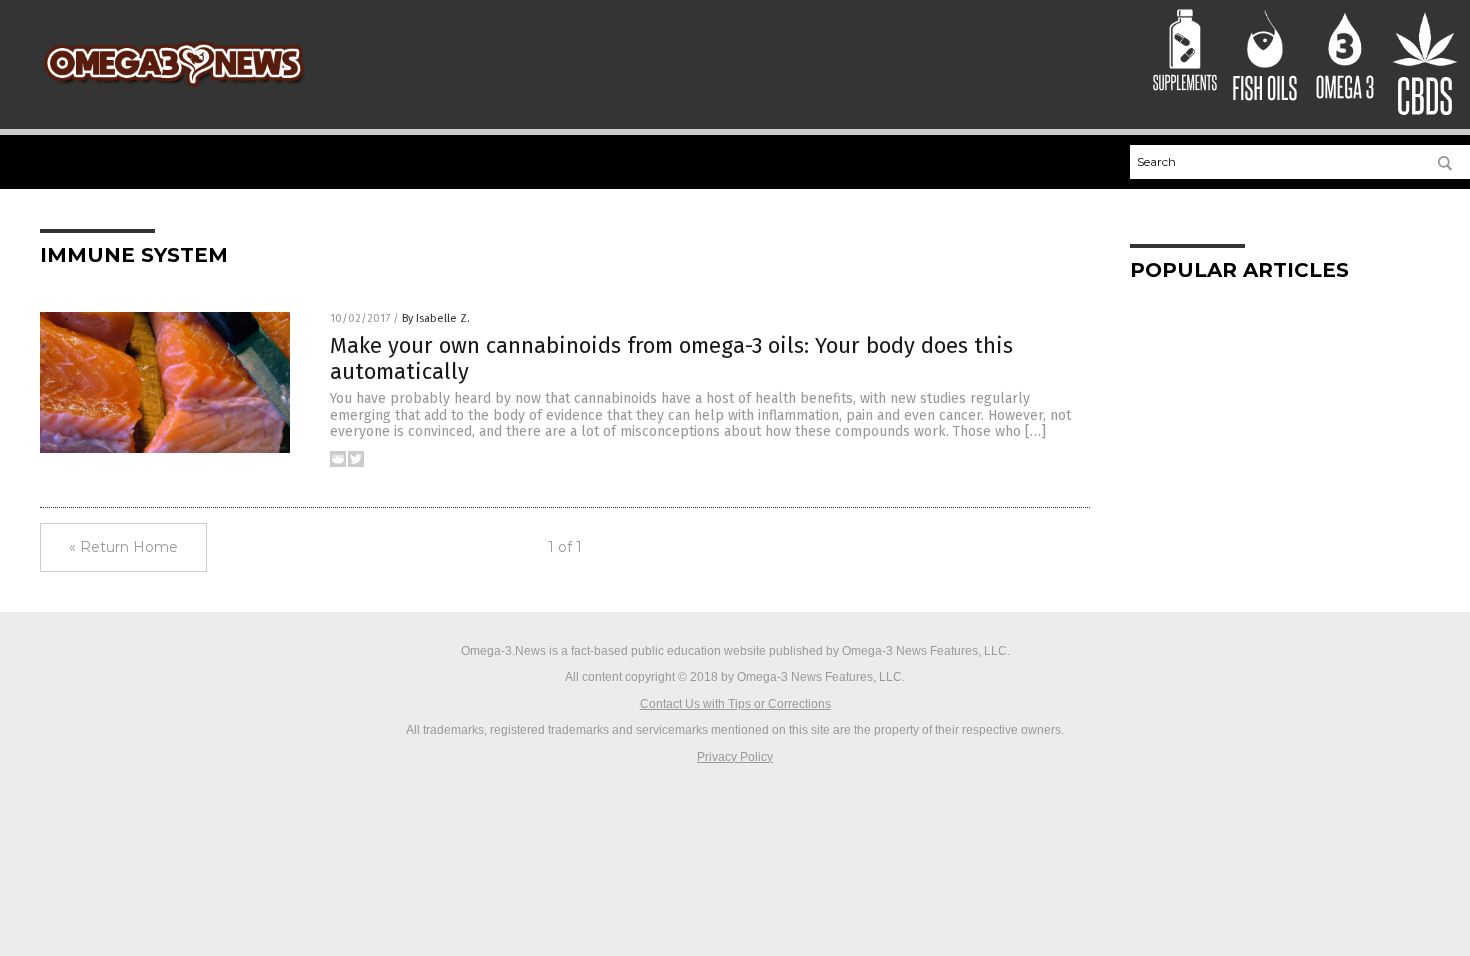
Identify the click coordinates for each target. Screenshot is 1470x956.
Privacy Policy (735, 757)
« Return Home (123, 547)
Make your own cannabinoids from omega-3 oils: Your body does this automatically (671, 358)
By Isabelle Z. (436, 318)
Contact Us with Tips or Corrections (735, 704)
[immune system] (173, 90)
